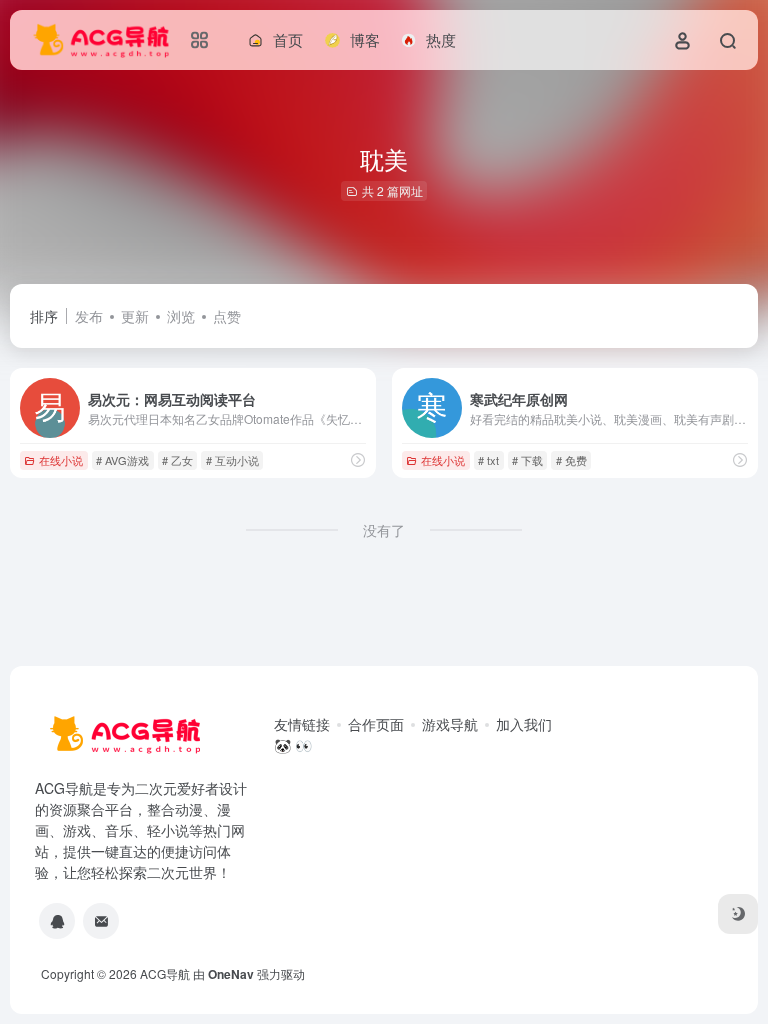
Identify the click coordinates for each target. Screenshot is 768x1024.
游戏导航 (450, 724)
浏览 (181, 316)
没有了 (384, 530)
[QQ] (57, 921)
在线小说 (61, 460)
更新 (135, 316)
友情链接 (302, 724)
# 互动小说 (232, 460)
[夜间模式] (738, 914)
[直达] (358, 459)
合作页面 (376, 724)
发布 (89, 316)
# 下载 (527, 460)
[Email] (101, 921)
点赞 (227, 316)
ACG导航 (165, 973)
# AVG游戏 (122, 460)
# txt (488, 460)
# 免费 (571, 460)
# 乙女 (177, 460)
